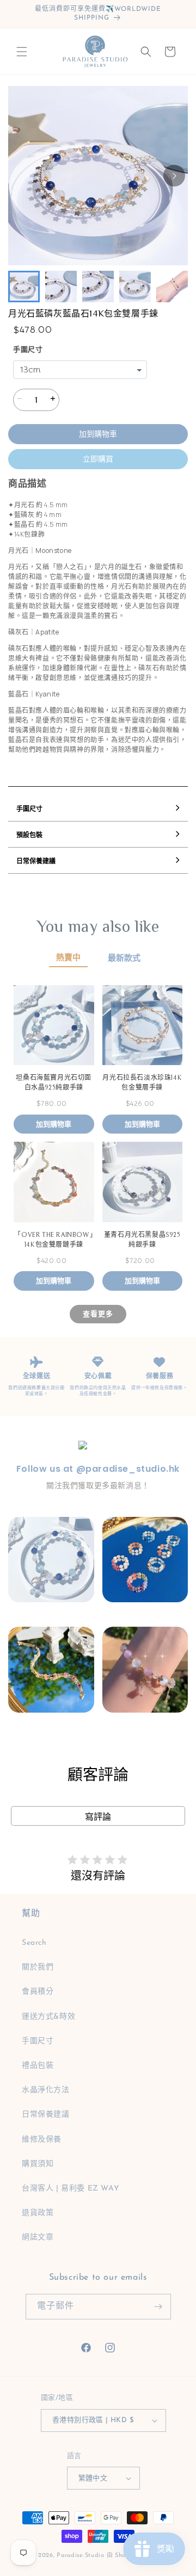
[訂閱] (158, 2307)
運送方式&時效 (48, 2017)
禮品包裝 (38, 2066)
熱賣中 (68, 958)
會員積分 (38, 1992)
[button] (22, 52)
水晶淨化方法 (46, 2090)
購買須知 (38, 2164)
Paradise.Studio (81, 2556)
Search (34, 1943)
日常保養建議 (46, 2115)
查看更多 (98, 1314)
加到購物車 (98, 434)
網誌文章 (38, 2238)
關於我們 (38, 1967)
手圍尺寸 (28, 350)
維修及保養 (42, 2140)
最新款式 (124, 958)
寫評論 (98, 1817)
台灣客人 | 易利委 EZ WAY (71, 2189)
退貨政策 (38, 2213)
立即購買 (98, 459)
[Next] (174, 176)
